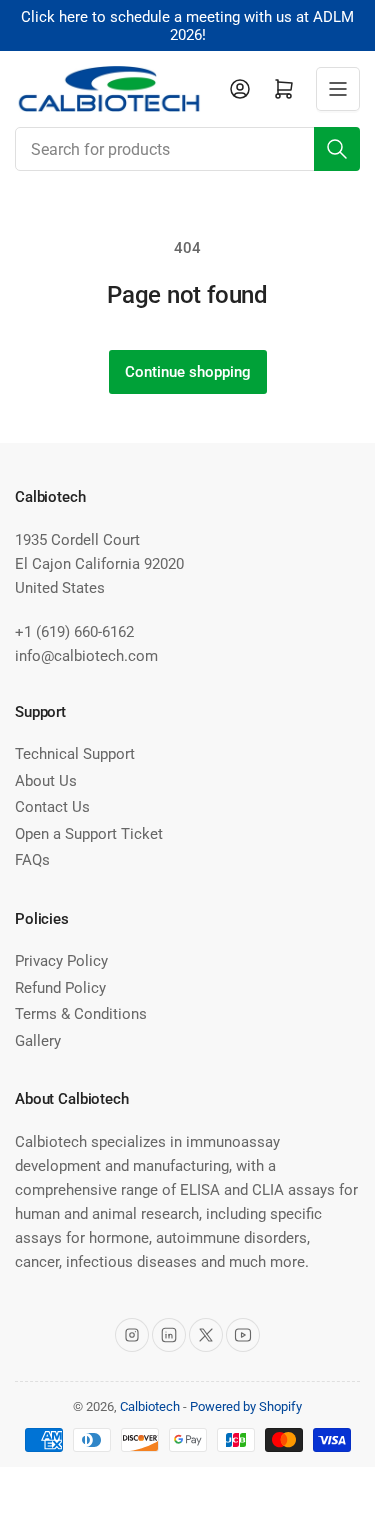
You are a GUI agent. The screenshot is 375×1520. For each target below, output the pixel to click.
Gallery (38, 1041)
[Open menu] (338, 89)
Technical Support (75, 754)
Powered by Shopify (246, 1406)
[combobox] (187, 149)
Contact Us (52, 807)
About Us (46, 781)
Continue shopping (188, 372)
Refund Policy (60, 988)
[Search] (337, 149)
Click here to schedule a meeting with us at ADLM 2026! (187, 26)
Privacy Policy (61, 961)
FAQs (32, 860)
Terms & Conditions (81, 1014)
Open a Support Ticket (89, 834)
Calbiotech (150, 1406)
